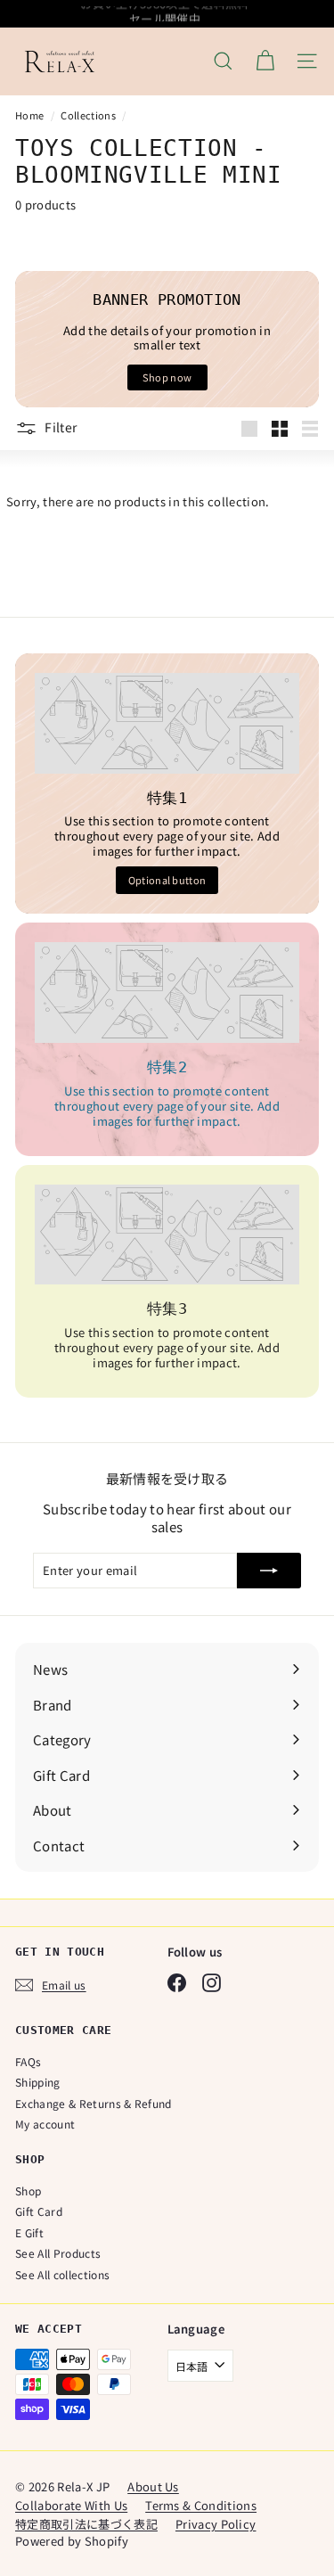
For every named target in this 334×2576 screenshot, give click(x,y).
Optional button (167, 880)
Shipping (38, 2082)
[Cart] (265, 61)
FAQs (28, 2061)
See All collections (62, 2274)
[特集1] (167, 723)
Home (31, 115)
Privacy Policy (216, 2524)
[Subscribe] (269, 1571)
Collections (89, 115)
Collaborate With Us (71, 2505)
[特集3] (167, 1235)
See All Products (58, 2253)
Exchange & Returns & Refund (94, 2103)
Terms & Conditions (201, 2505)
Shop (28, 2190)
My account (45, 2124)
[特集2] (167, 993)
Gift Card (39, 2211)
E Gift (29, 2232)
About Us (153, 2486)
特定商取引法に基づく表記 (86, 2524)
